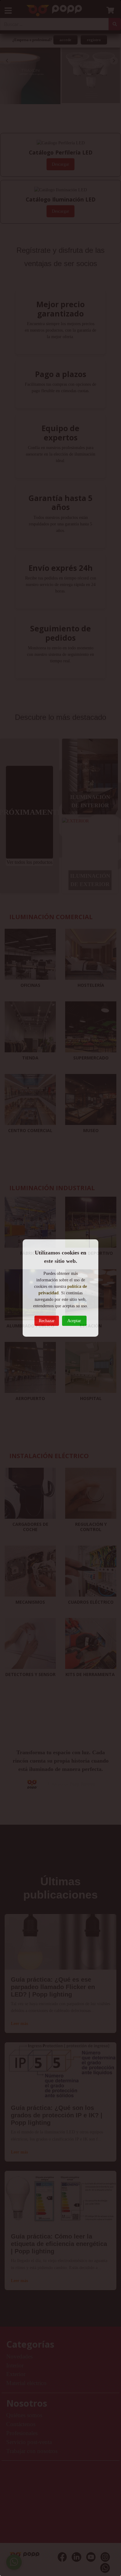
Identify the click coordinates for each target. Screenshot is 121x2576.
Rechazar (47, 1321)
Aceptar (74, 1321)
